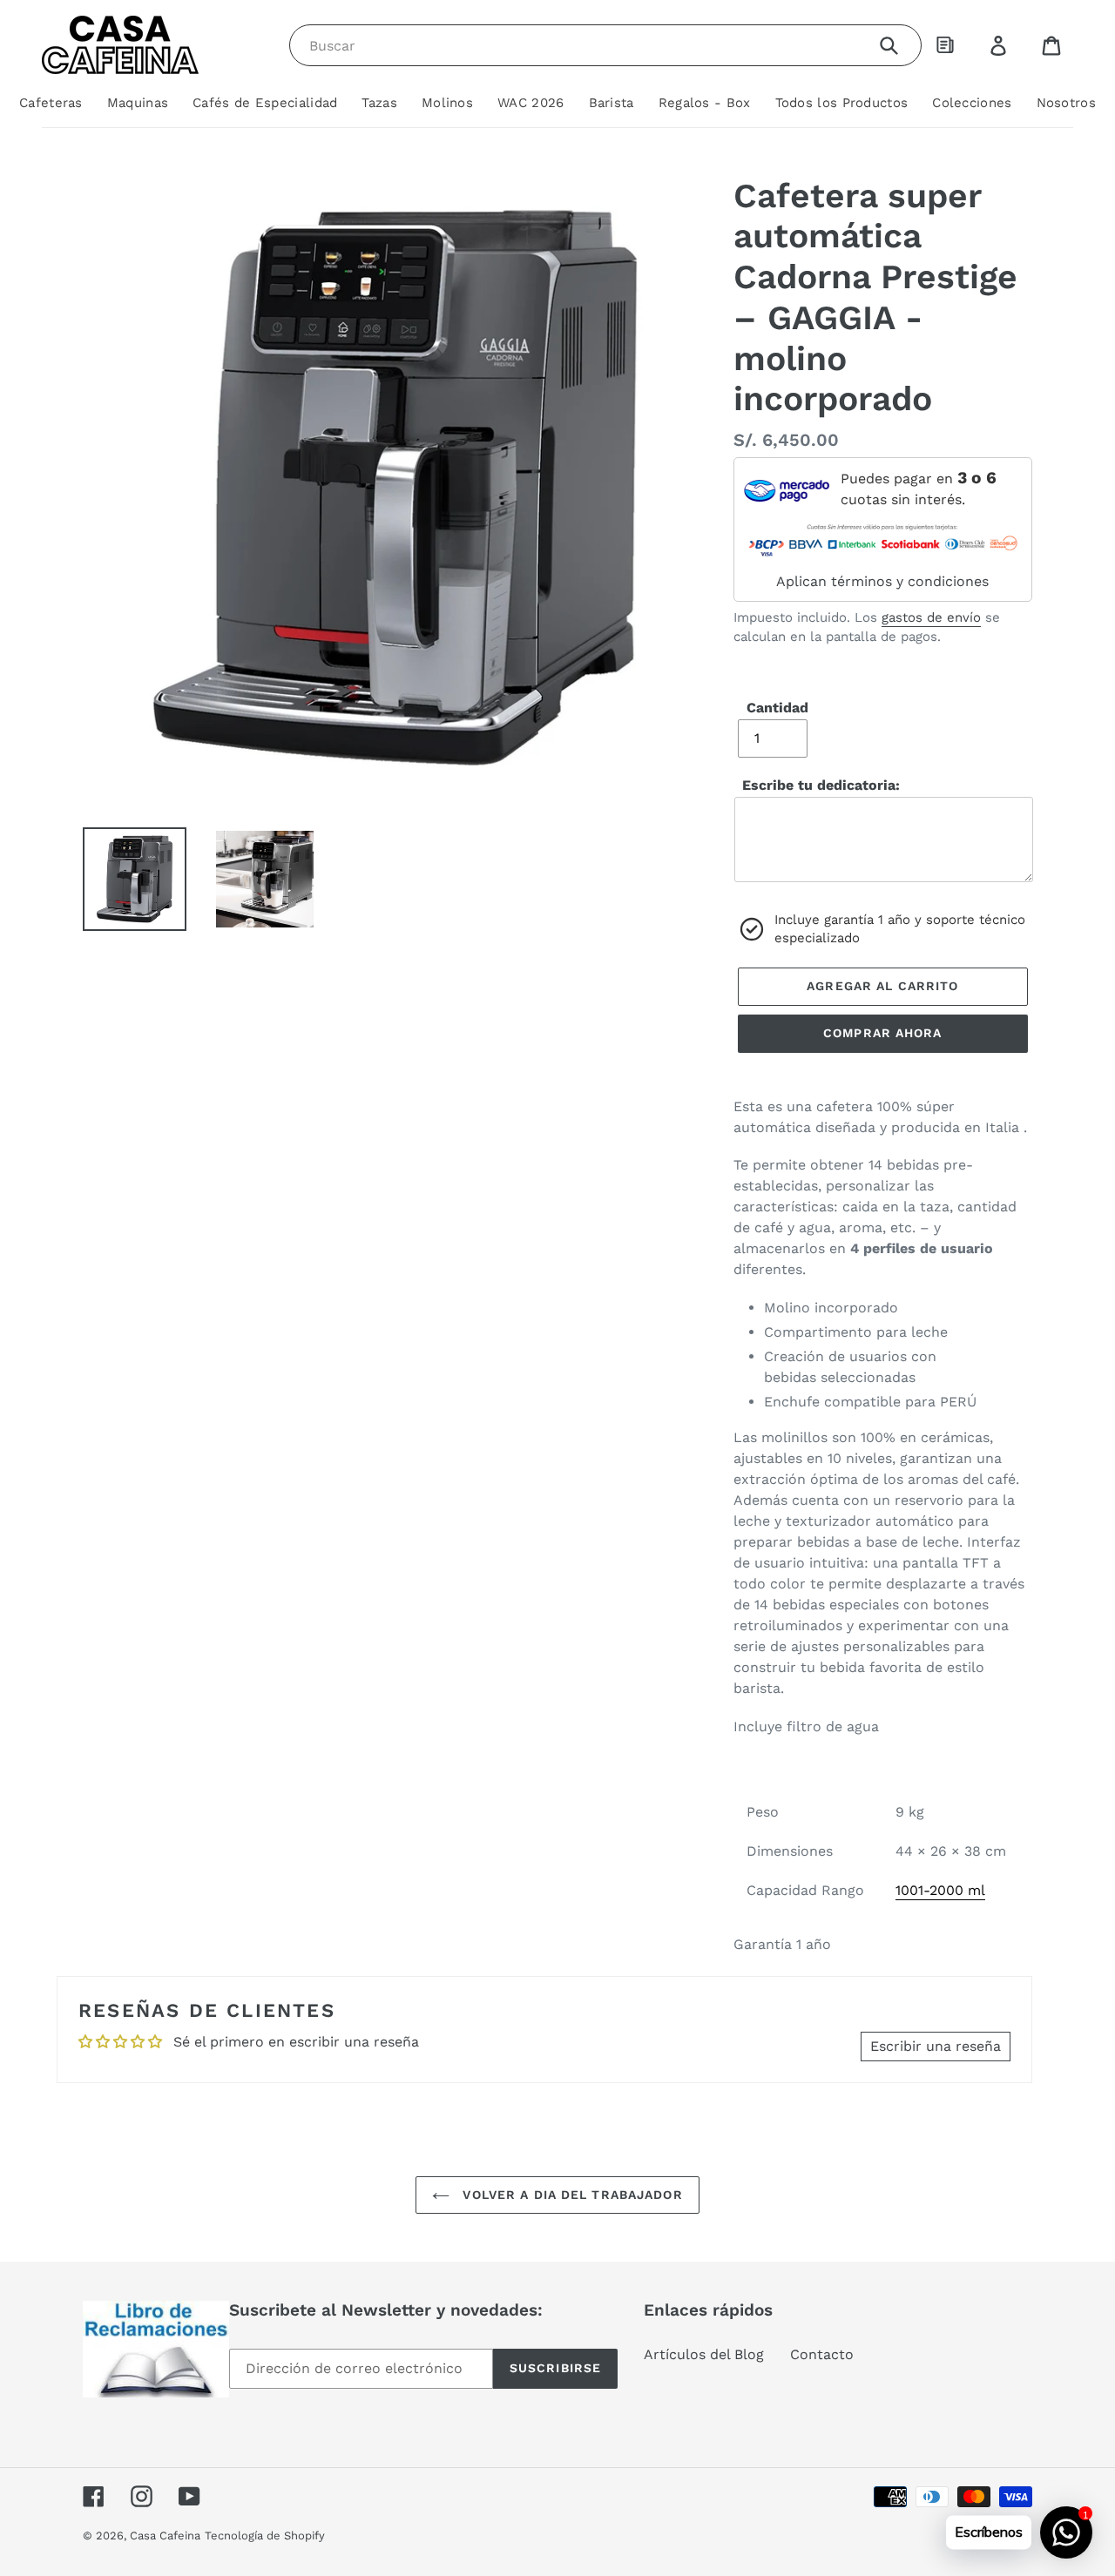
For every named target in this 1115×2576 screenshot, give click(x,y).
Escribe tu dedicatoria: (821, 785)
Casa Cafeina (165, 2536)
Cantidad (777, 708)
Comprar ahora (883, 1033)
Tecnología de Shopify (265, 2536)
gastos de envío (931, 617)
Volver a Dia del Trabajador (570, 2195)
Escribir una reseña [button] (936, 2046)
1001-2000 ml (940, 1890)
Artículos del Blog (704, 2354)
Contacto (822, 2354)
